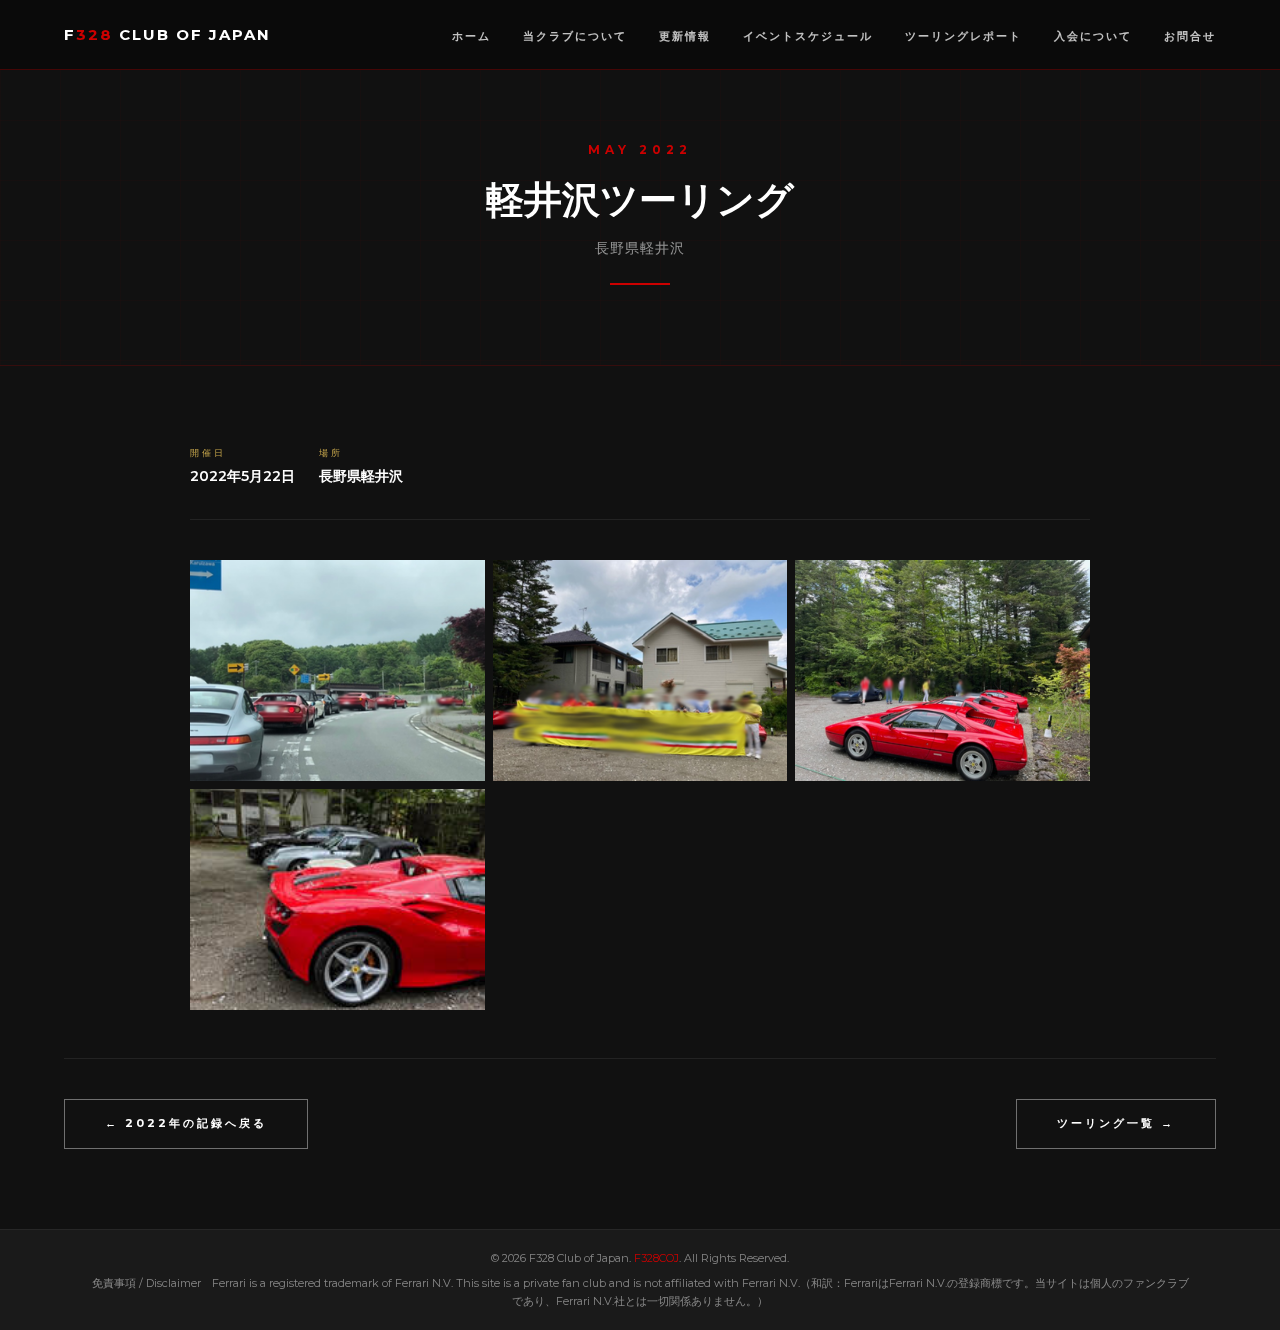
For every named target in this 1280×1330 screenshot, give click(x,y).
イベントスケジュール (808, 36)
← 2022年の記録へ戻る (186, 1123)
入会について (1093, 36)
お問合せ (1190, 36)
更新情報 (685, 36)
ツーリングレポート (963, 36)
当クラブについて (575, 36)
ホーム (471, 36)
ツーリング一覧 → (1116, 1123)
